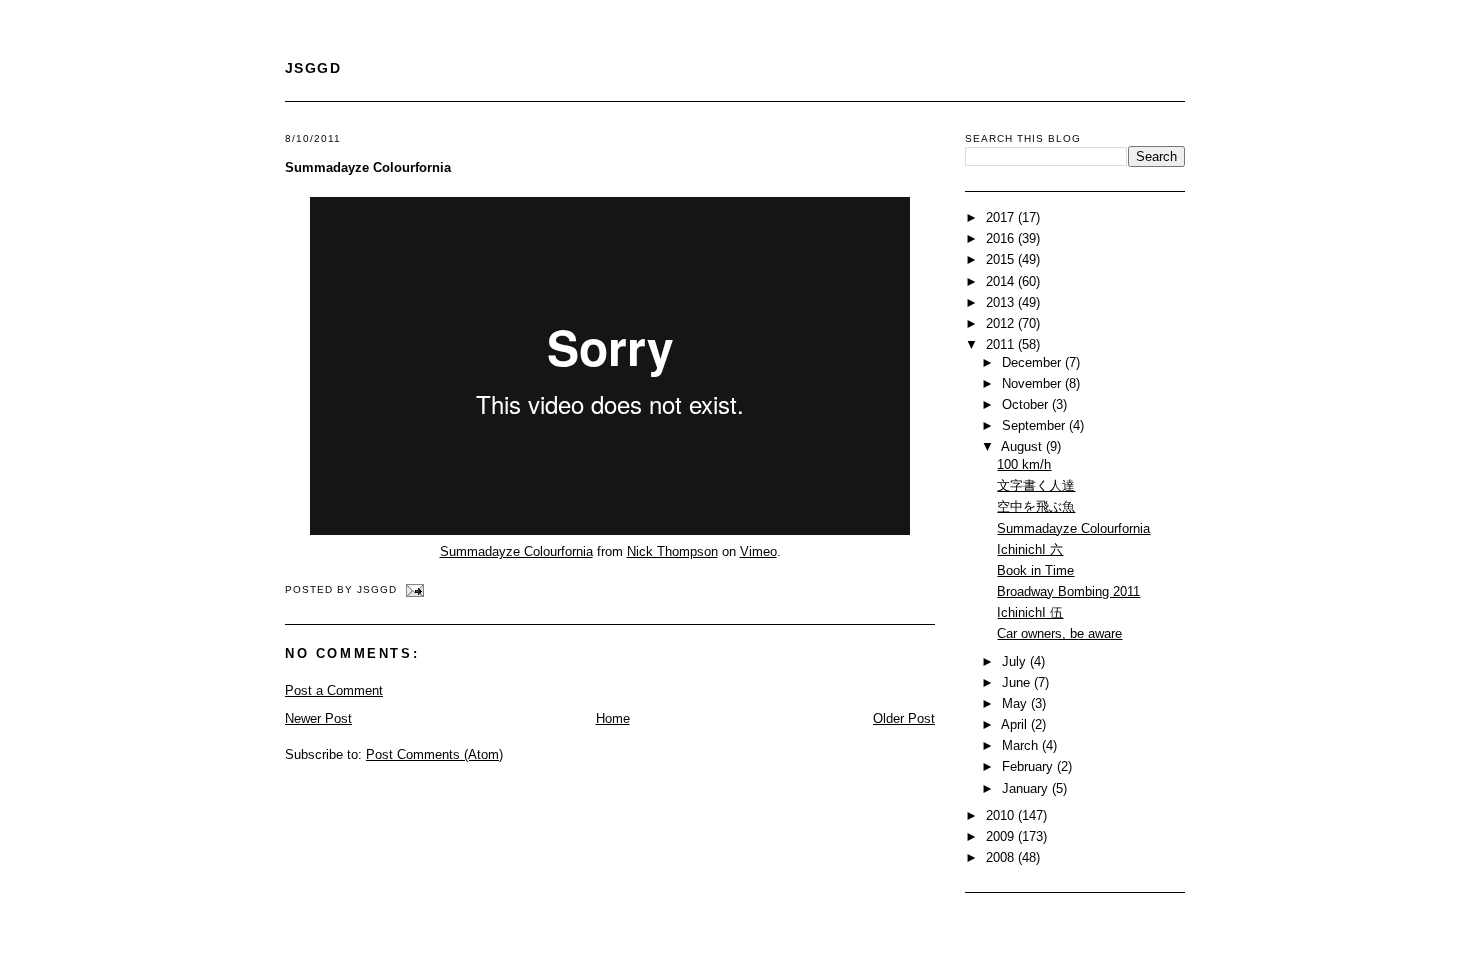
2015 (1002, 259)
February (1029, 766)
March (1022, 745)
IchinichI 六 (1030, 549)
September (1035, 425)
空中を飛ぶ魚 (1036, 506)
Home (613, 718)
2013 (1002, 302)
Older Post (904, 718)
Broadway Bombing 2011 (1068, 591)
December (1033, 362)
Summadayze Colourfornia (368, 167)
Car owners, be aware (1059, 633)
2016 (1002, 238)
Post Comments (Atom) (434, 754)
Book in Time (1035, 570)
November (1033, 383)
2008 (1002, 857)
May (1016, 703)
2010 (1002, 815)
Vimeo (758, 551)
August (1023, 446)
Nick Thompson (672, 551)
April (1016, 724)
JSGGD (313, 68)
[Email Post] (412, 589)
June (1018, 682)
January (1027, 788)
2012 (1002, 323)
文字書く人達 (1036, 485)
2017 (1002, 217)
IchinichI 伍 (1030, 612)
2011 (1002, 344)
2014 (1002, 281)
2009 (1002, 836)
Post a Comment (334, 690)
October (1027, 404)
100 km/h (1024, 464)
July (1016, 661)
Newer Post (318, 718)
